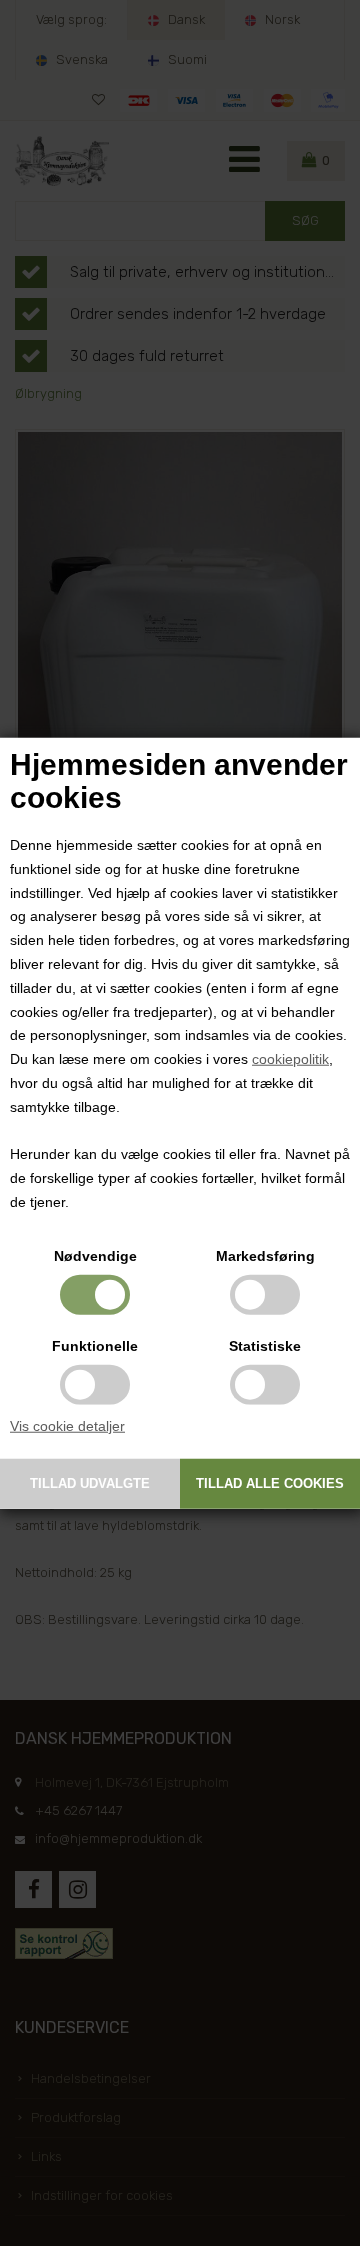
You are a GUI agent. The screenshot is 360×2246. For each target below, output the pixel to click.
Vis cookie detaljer (67, 1425)
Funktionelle (95, 1345)
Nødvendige (95, 1255)
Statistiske (265, 1345)
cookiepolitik (290, 1059)
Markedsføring (265, 1255)
